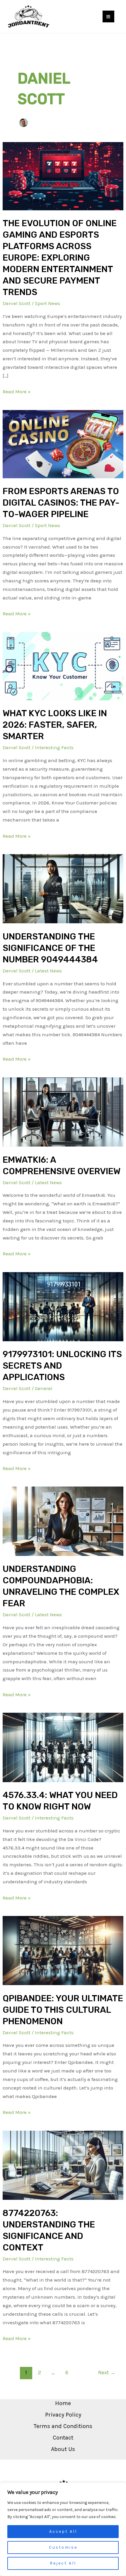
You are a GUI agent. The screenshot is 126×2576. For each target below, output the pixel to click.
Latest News (48, 971)
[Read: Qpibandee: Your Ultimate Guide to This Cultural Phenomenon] (63, 1950)
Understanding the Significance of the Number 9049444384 (50, 948)
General (44, 1388)
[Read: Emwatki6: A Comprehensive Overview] (63, 1112)
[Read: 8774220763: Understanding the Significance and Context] (63, 2165)
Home (63, 2403)
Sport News (47, 303)
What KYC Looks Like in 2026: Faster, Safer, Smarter (55, 725)
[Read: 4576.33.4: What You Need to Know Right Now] (63, 1747)
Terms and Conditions (63, 2426)
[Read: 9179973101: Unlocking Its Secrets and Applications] (63, 1306)
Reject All (63, 2563)
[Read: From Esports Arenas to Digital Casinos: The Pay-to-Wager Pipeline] (63, 444)
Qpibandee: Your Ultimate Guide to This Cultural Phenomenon (63, 2010)
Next (107, 2372)
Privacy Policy (63, 2415)
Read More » (17, 391)
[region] (63, 2529)
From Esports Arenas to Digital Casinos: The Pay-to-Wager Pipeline (61, 503)
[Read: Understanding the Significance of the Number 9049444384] (63, 888)
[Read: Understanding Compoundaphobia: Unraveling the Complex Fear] (63, 1521)
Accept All (63, 2531)
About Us (63, 2449)
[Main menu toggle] (109, 17)
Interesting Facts (54, 747)
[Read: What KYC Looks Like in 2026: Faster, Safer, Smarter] (63, 666)
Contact (63, 2438)
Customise (63, 2547)
